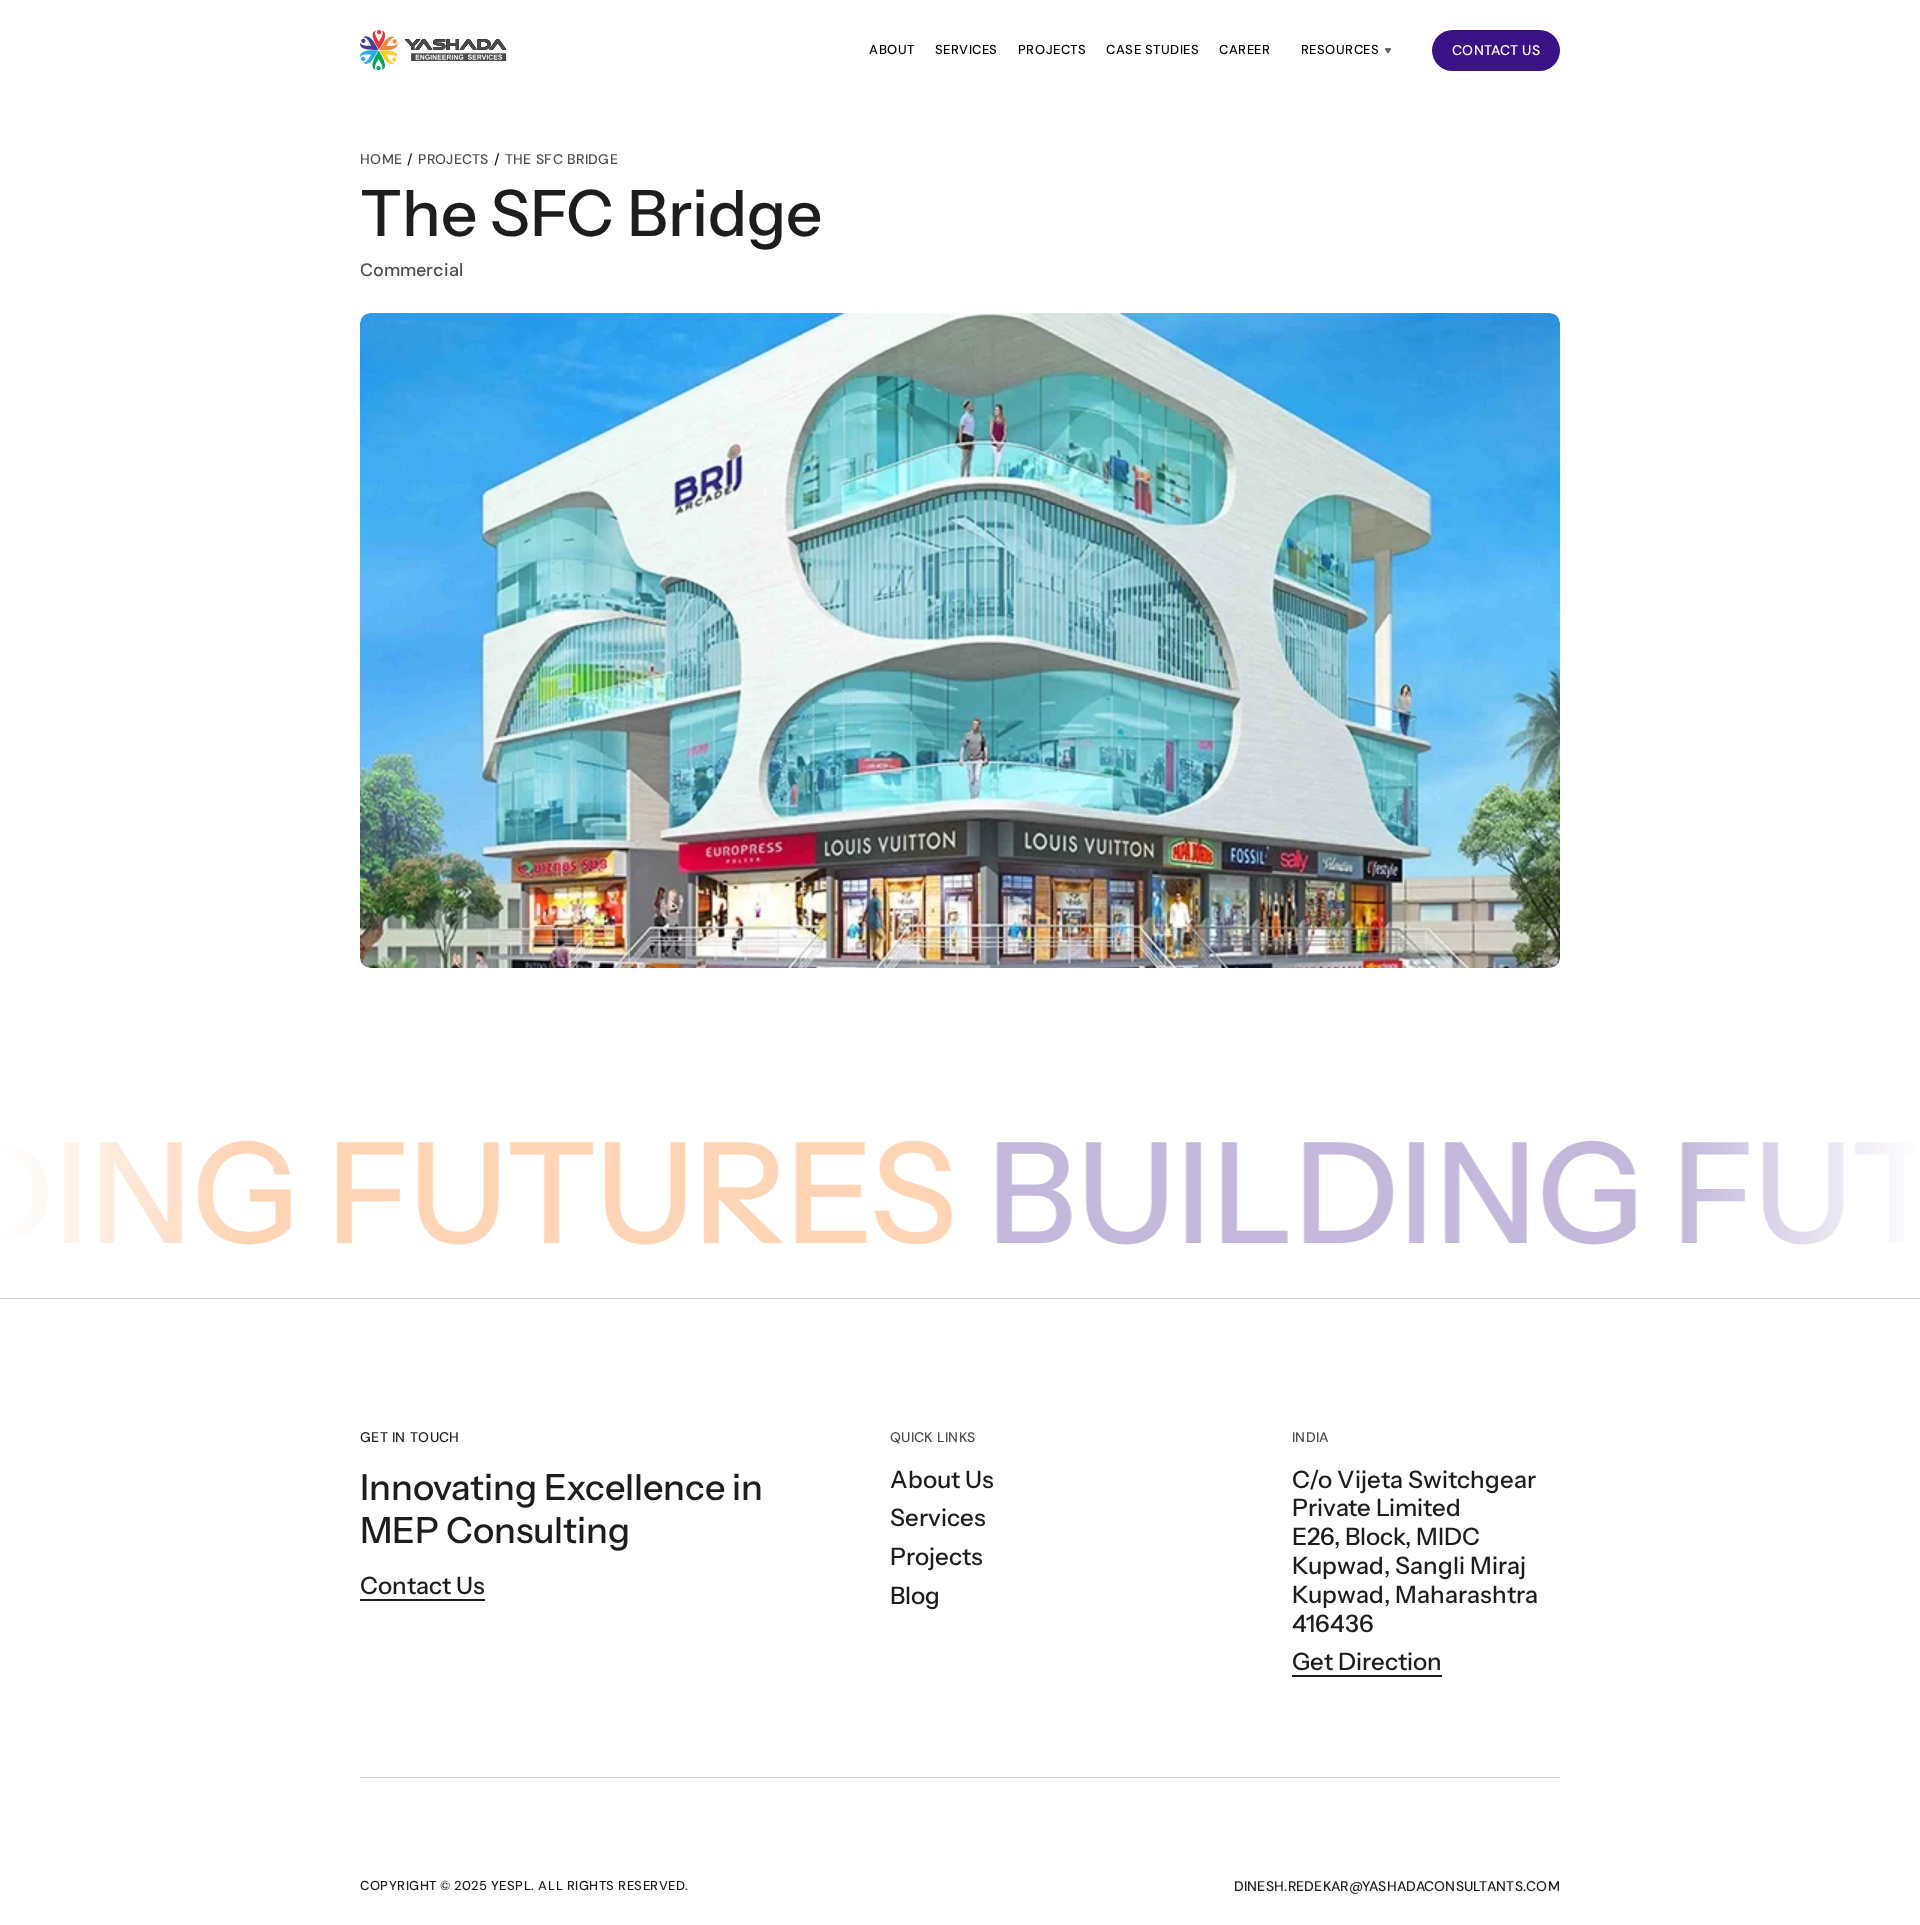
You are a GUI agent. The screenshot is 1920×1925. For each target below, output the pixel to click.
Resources (1340, 49)
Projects (1052, 49)
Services (966, 49)
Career (1244, 49)
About (892, 49)
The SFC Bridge (561, 159)
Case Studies (1152, 49)
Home (381, 159)
